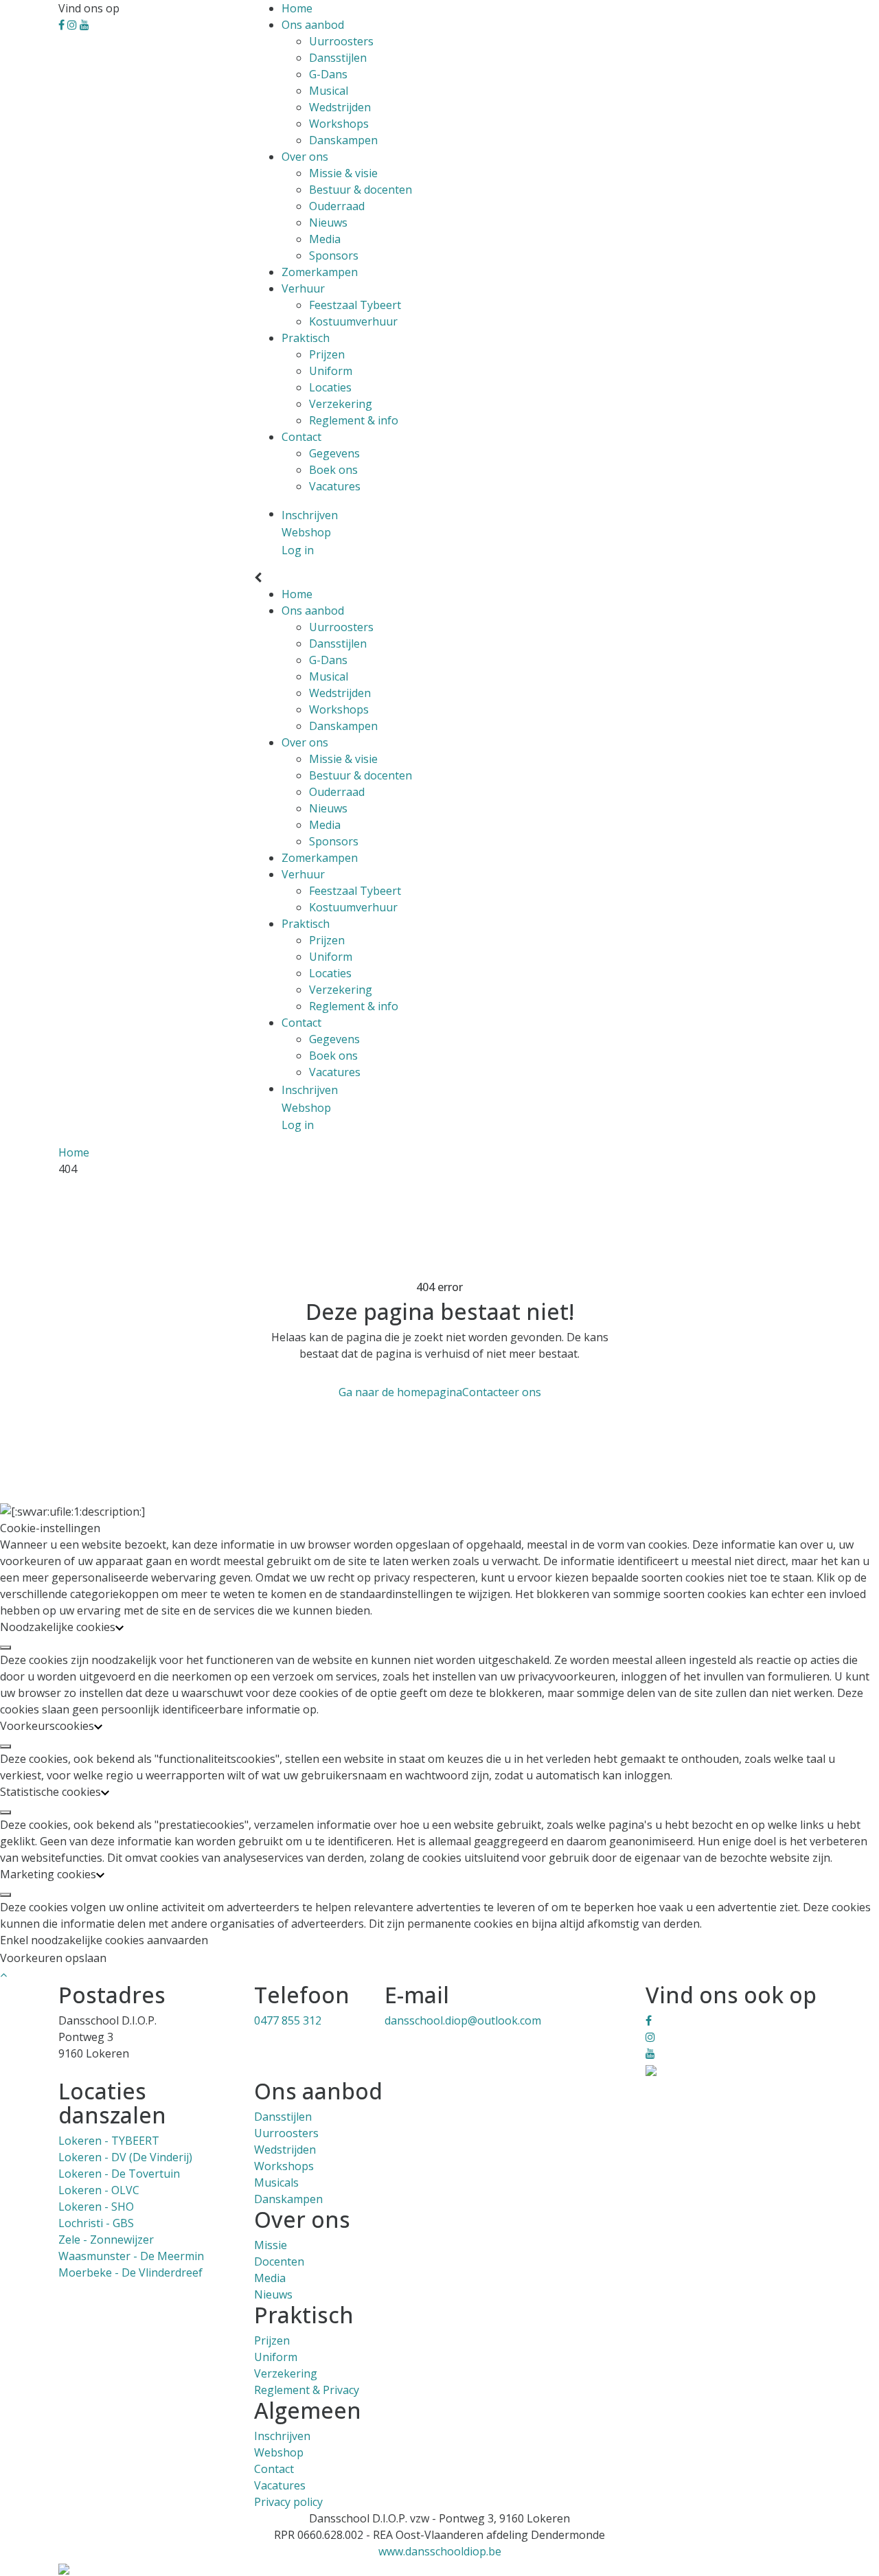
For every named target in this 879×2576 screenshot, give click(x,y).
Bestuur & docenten (361, 190)
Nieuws (328, 223)
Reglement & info (354, 420)
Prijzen (327, 354)
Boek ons (333, 470)
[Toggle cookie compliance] (5, 1648)
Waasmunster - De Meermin (131, 2256)
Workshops (339, 124)
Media (325, 239)
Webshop (279, 2452)
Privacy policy (288, 2502)
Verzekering (341, 404)
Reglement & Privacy (307, 2390)
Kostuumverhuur (353, 321)
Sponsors (334, 255)
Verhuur (303, 288)
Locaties (330, 387)
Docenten (279, 2261)
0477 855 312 (288, 2020)
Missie (271, 2245)
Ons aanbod (313, 25)
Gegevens (334, 453)
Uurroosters (341, 41)
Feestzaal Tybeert (355, 305)
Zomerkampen (320, 272)
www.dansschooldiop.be (440, 2551)
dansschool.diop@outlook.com (463, 2020)
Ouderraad (337, 206)
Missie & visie (343, 173)
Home (297, 8)
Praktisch (306, 338)
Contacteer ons (502, 1392)
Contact (301, 437)
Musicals (276, 2182)
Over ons (305, 157)
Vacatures (335, 486)
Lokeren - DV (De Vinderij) (125, 2157)
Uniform (331, 371)
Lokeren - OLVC (99, 2190)
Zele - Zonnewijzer (106, 2239)
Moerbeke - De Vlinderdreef (130, 2272)
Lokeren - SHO (96, 2207)
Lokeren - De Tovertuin (119, 2174)
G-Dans (328, 74)
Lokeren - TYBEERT (109, 2141)
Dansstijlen (338, 58)
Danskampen (343, 140)
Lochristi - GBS (96, 2223)
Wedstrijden (340, 107)
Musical (329, 91)
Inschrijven (282, 2436)
